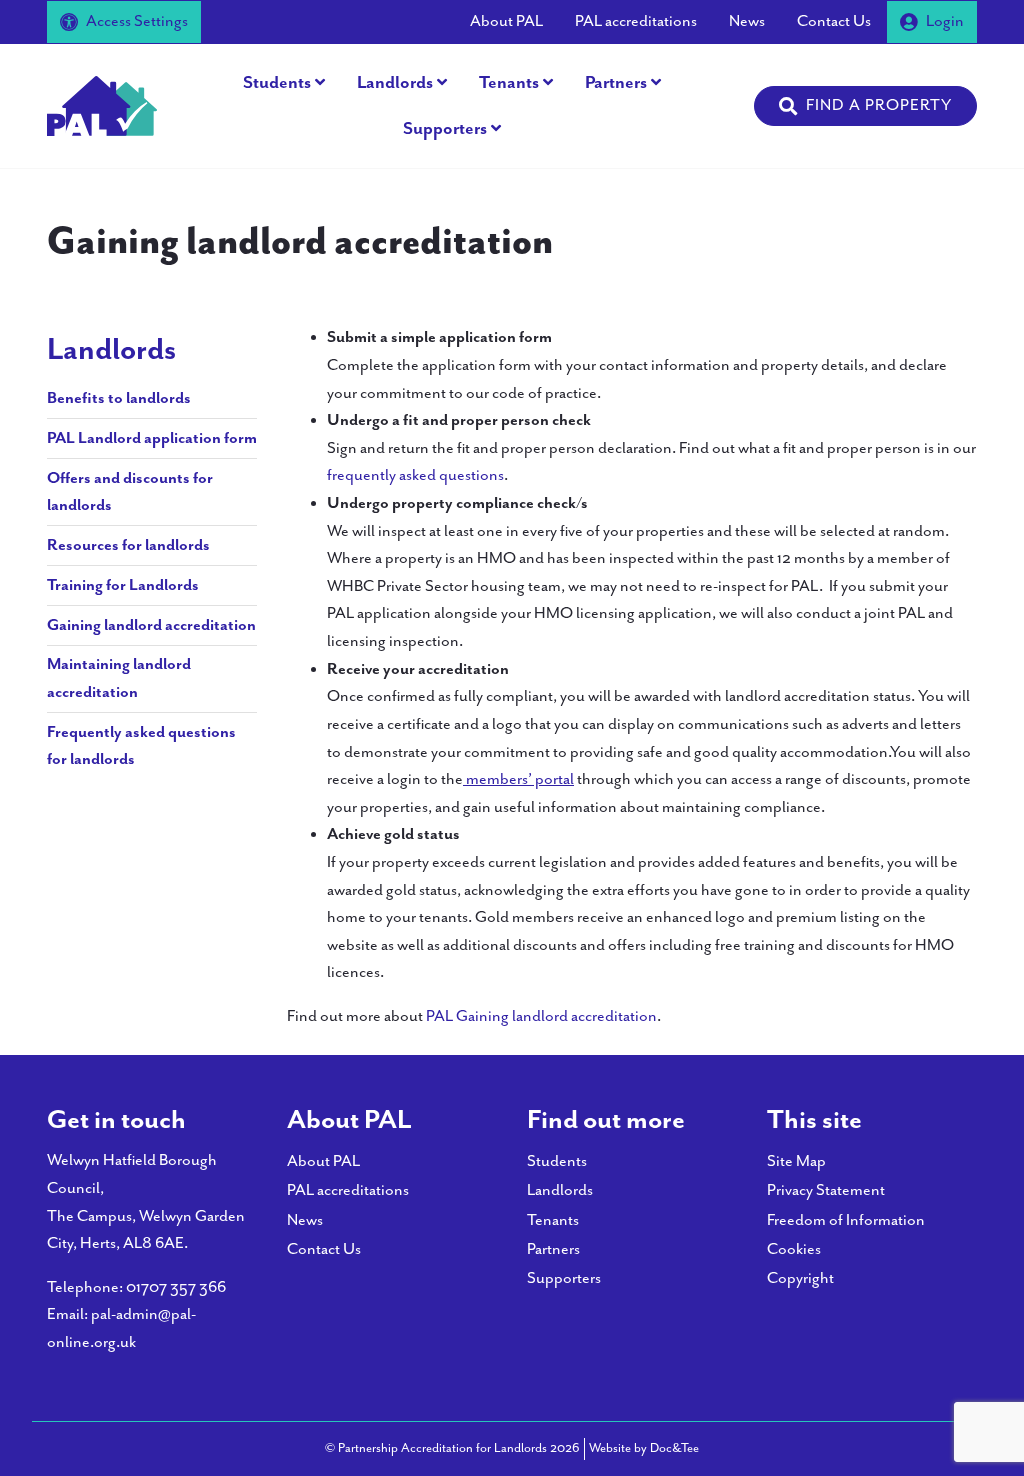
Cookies (794, 1249)
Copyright (800, 1278)
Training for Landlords (123, 585)
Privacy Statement (826, 1190)
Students (277, 83)
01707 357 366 (176, 1287)
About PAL (506, 21)
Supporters (445, 129)
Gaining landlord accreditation (151, 625)
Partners (616, 83)
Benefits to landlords (119, 398)
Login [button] (945, 21)
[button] (865, 106)
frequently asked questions (415, 475)
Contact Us (834, 21)
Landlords (395, 83)
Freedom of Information (846, 1220)
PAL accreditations (636, 21)
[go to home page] (102, 104)
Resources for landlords (128, 545)
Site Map (796, 1161)
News (747, 21)
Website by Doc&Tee (644, 1448)
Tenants (509, 83)
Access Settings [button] (137, 21)
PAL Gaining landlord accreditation (541, 1016)
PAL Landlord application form (152, 438)
